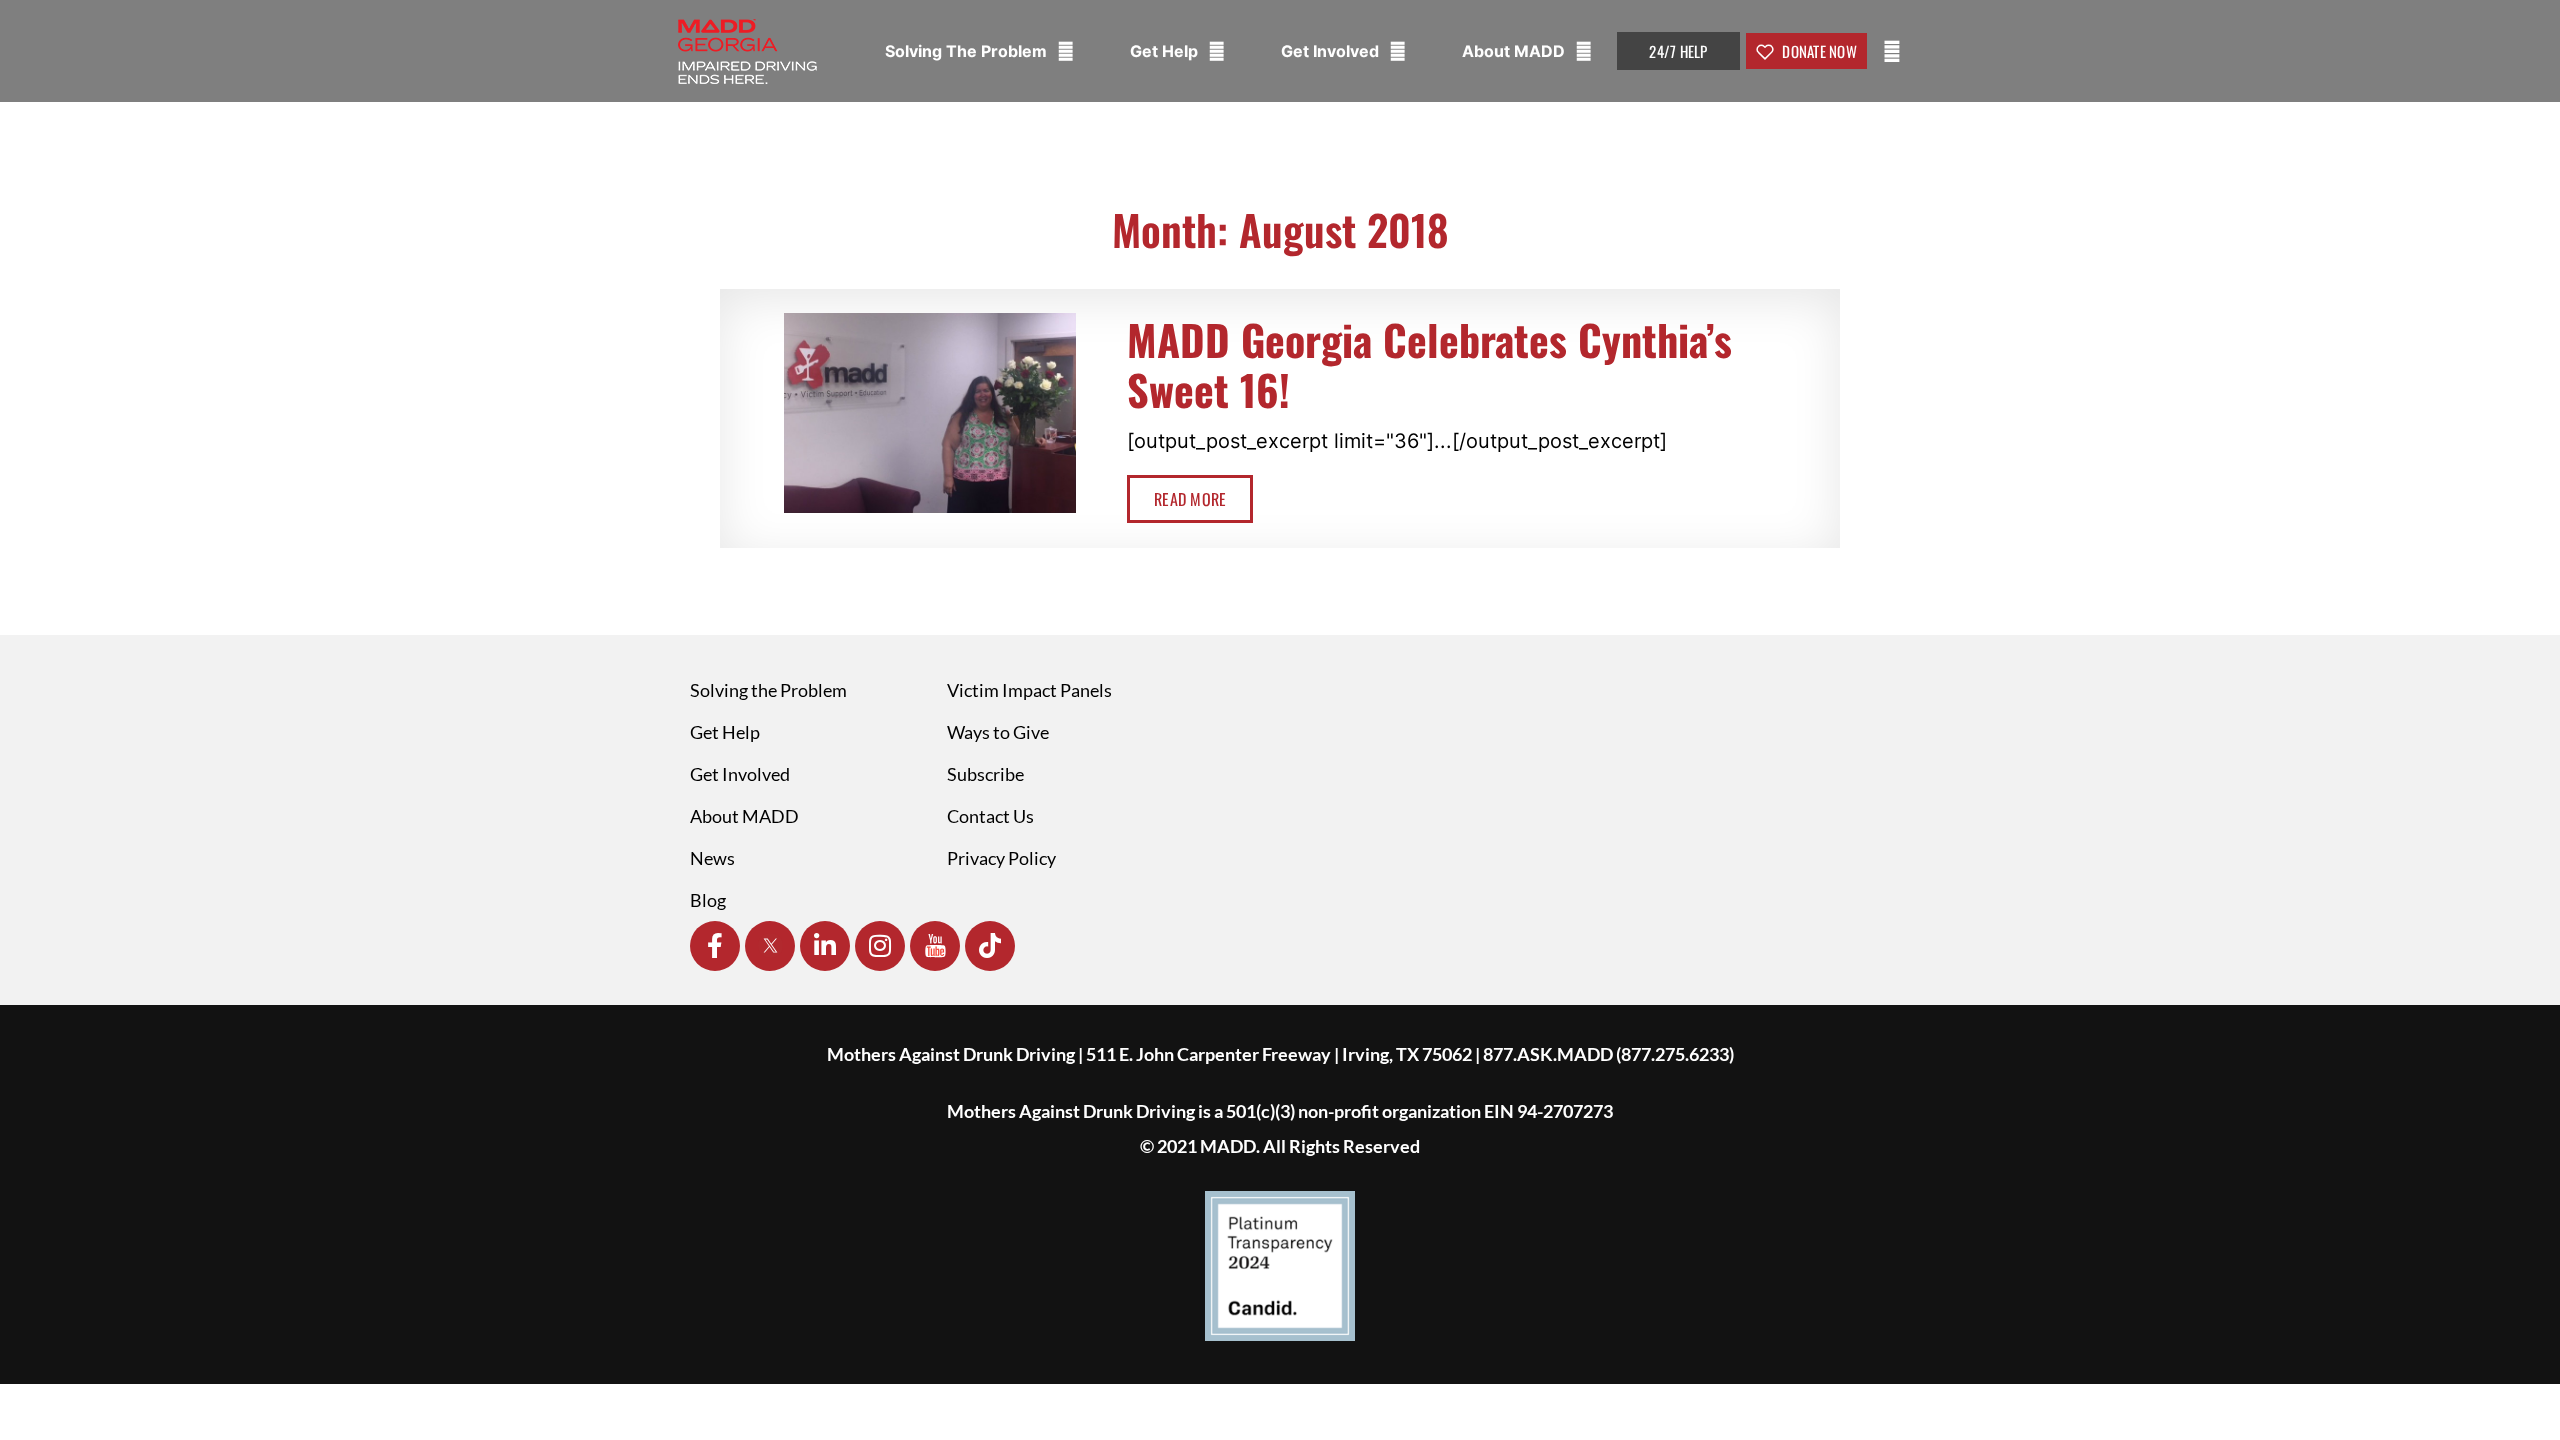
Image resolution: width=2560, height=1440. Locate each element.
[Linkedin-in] (825, 946)
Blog (708, 900)
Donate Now (1818, 51)
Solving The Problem (968, 51)
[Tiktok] (990, 946)
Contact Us (990, 816)
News (712, 858)
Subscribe (985, 774)
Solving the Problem (768, 690)
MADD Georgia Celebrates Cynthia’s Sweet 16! (1429, 364)
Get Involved (1332, 51)
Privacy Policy (1001, 858)
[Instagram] (880, 946)
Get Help (1166, 51)
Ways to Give (998, 732)
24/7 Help (1678, 51)
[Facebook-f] (715, 946)
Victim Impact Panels (1029, 690)
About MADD (1515, 51)
